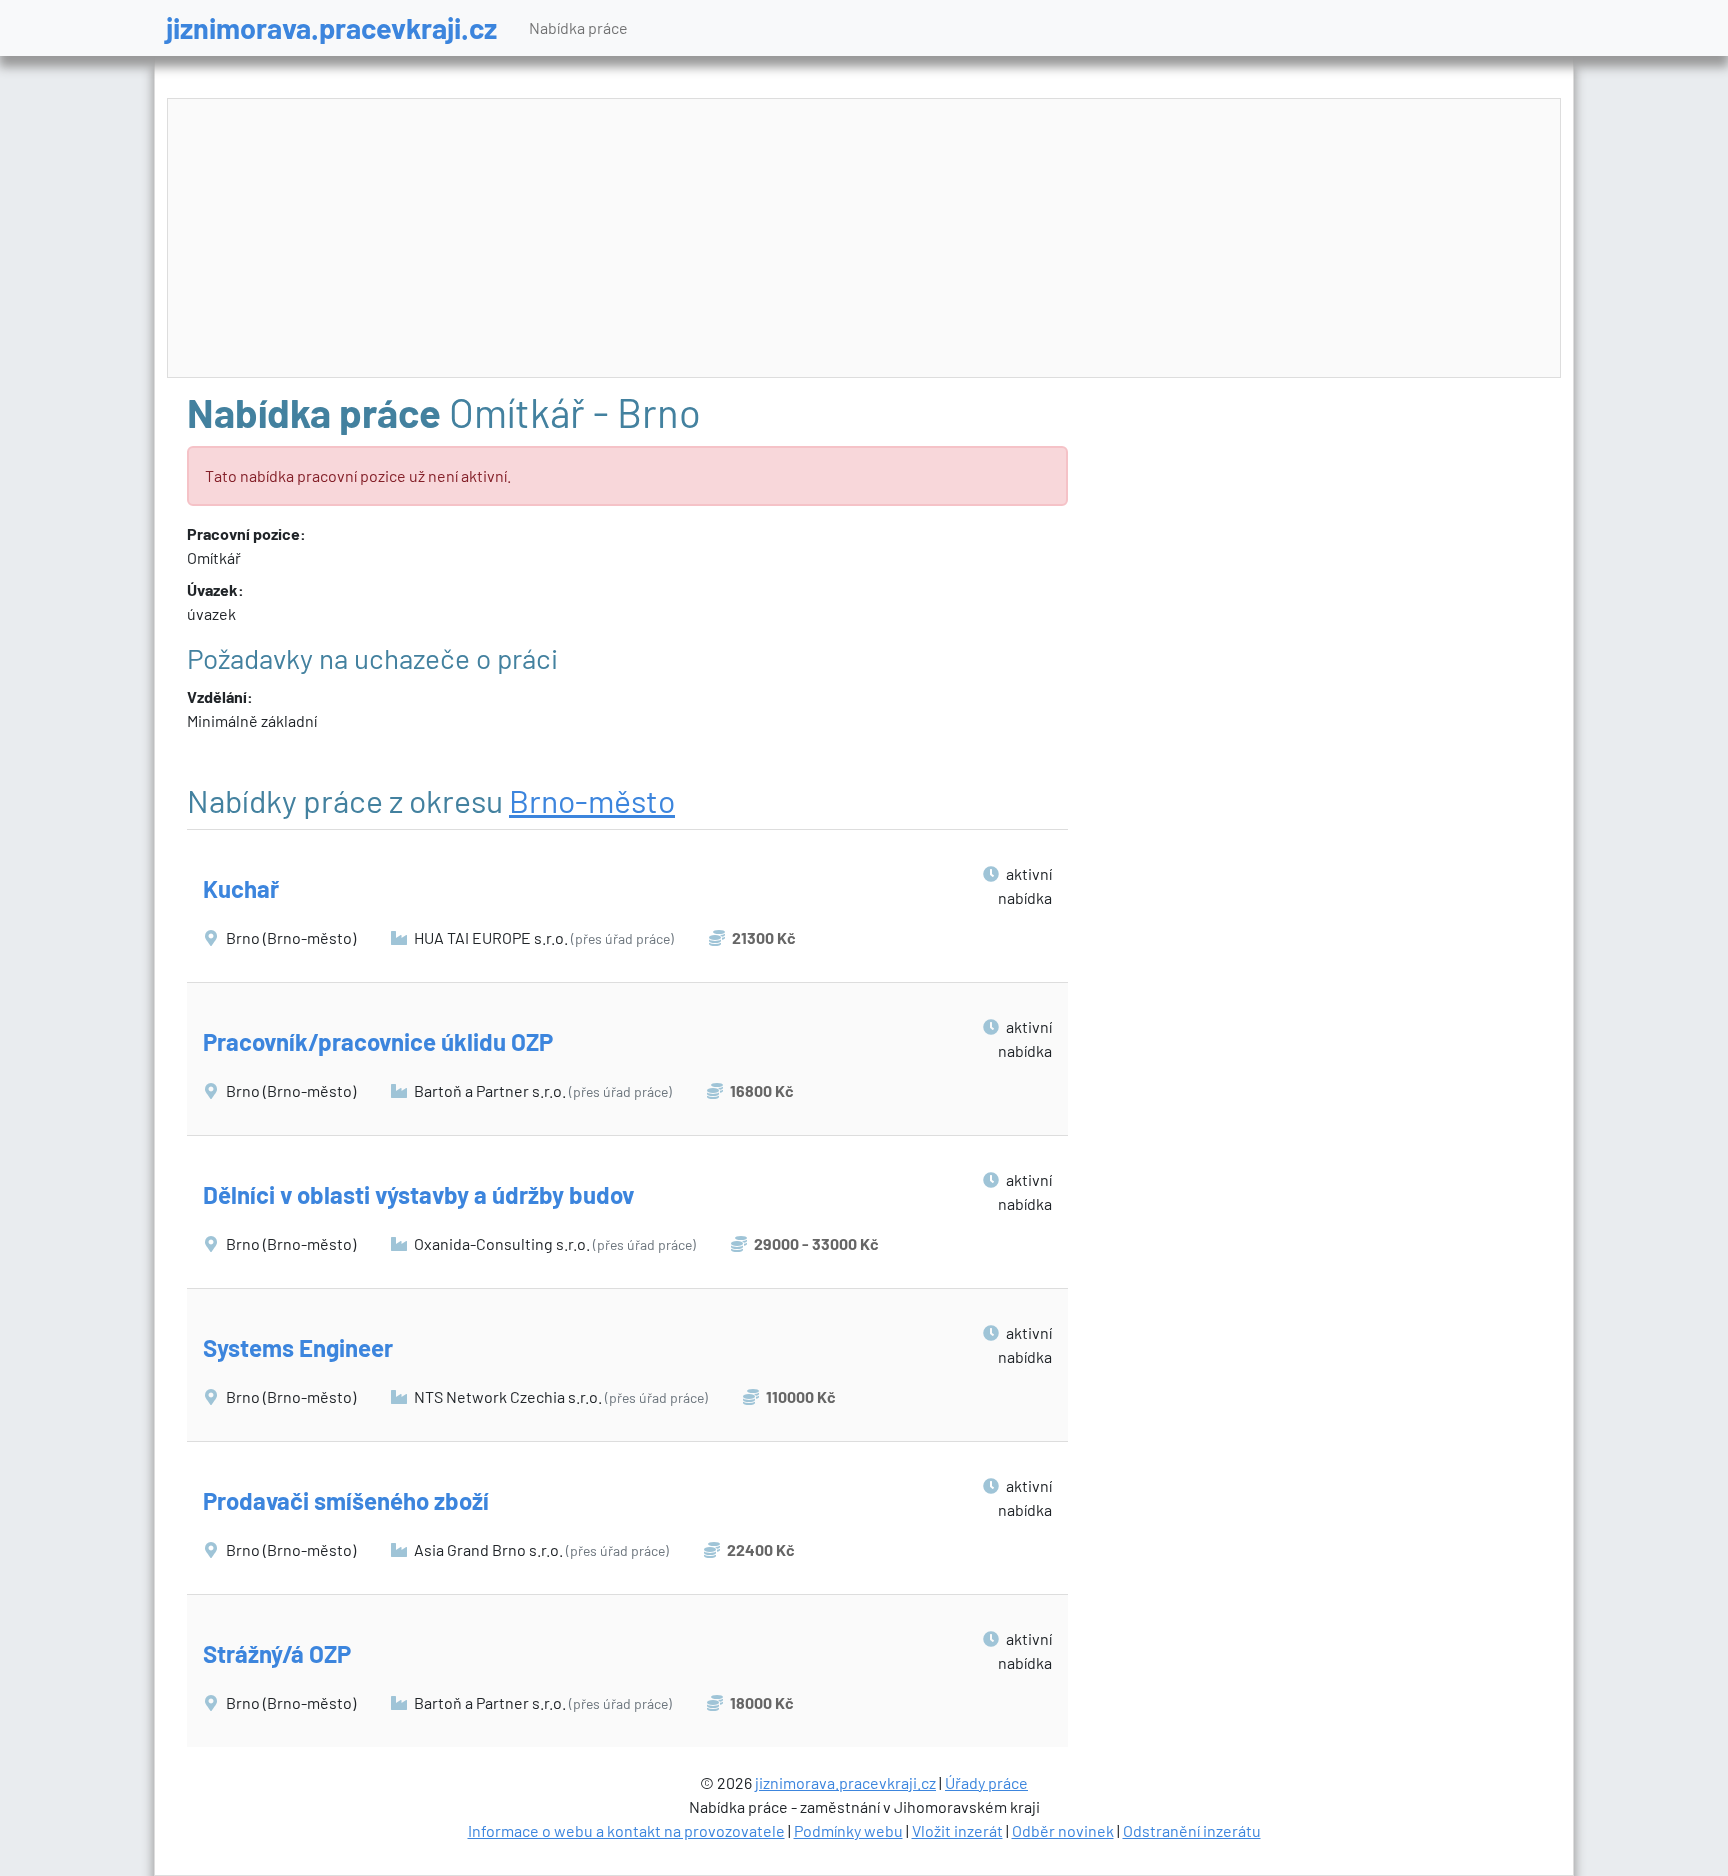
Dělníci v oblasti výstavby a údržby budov (418, 1194)
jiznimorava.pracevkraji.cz (331, 27)
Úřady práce (986, 1782)
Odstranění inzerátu (1192, 1830)
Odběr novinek (1063, 1830)
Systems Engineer (298, 1347)
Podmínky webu (848, 1830)
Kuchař (241, 888)
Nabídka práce (578, 27)
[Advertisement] (864, 239)
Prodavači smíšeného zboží (346, 1500)
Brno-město (592, 800)
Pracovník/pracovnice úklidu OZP (378, 1041)
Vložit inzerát (957, 1830)
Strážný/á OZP (277, 1653)
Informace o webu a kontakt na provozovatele (626, 1830)
